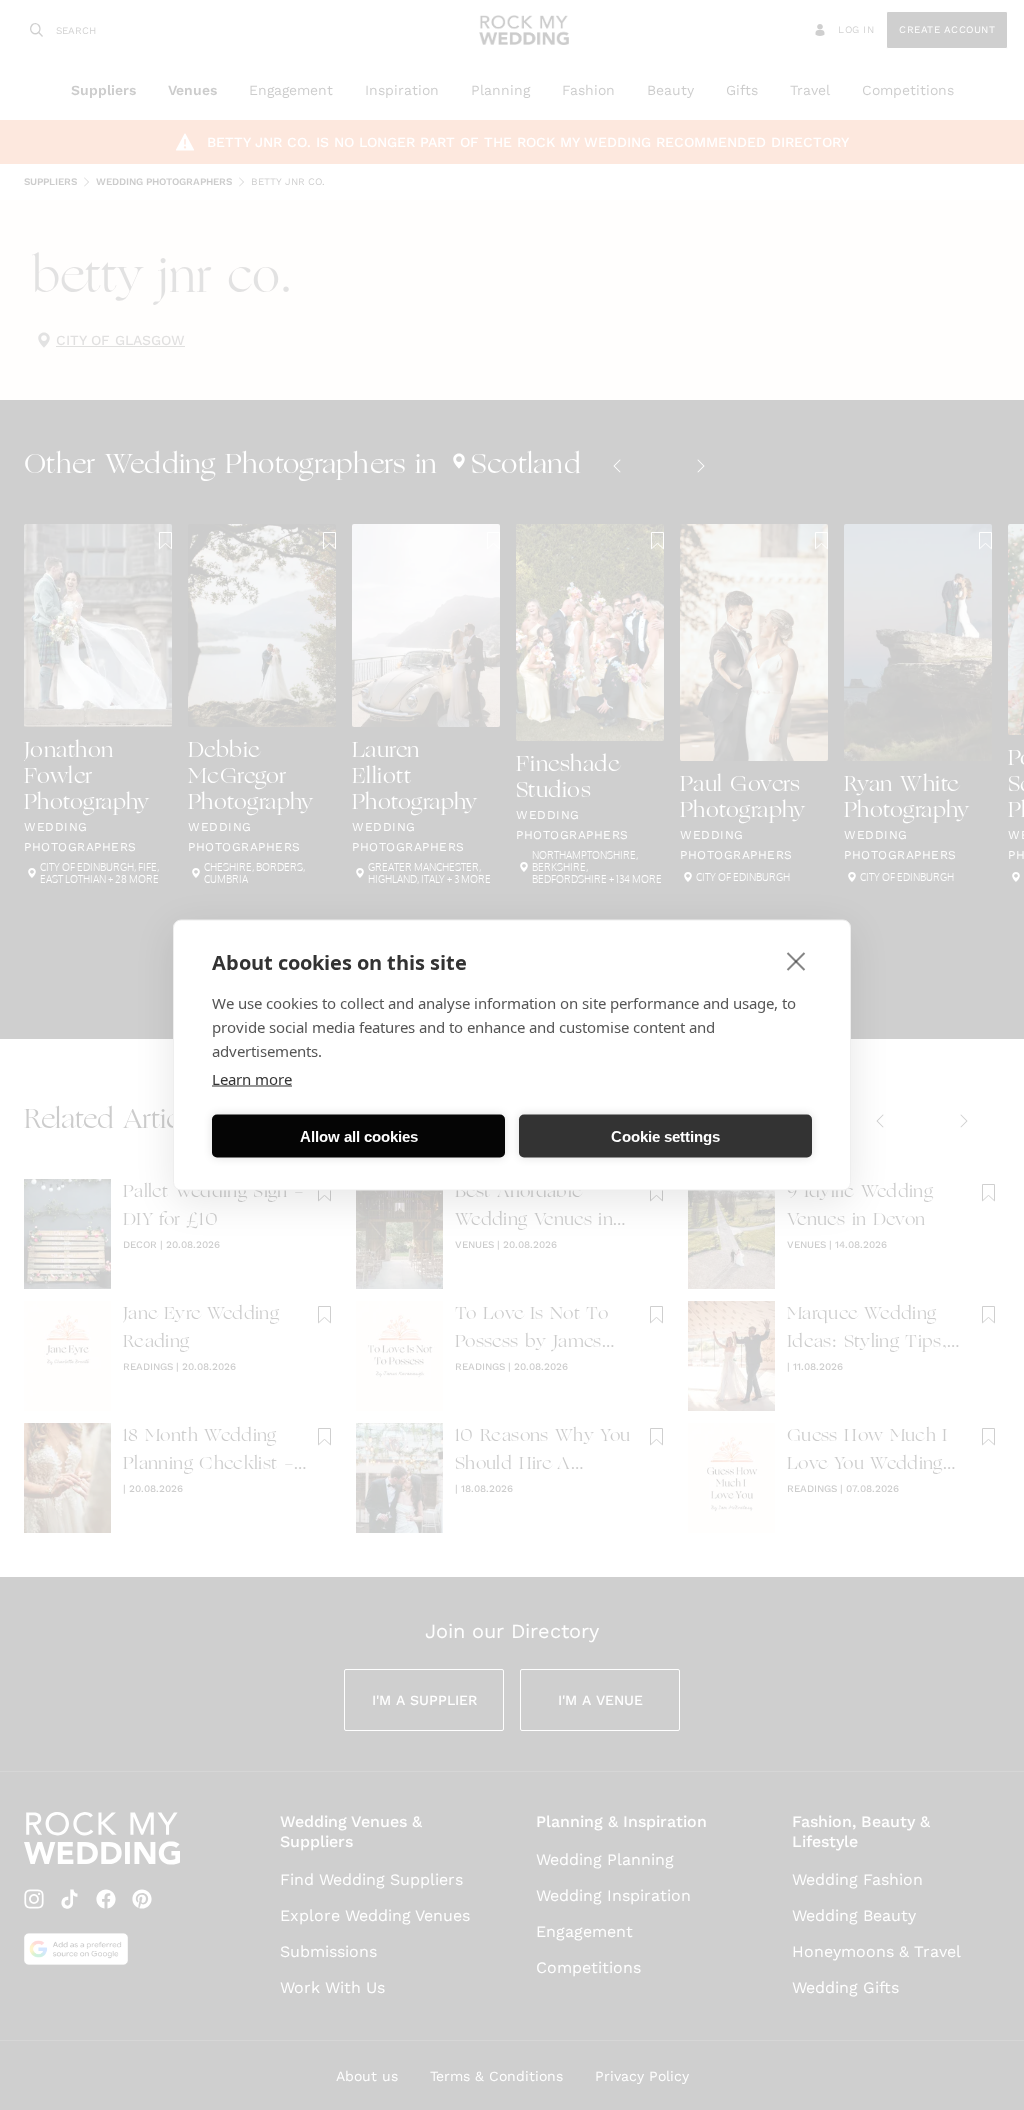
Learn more (252, 1079)
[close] (796, 961)
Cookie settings (665, 1135)
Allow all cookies (359, 1135)
